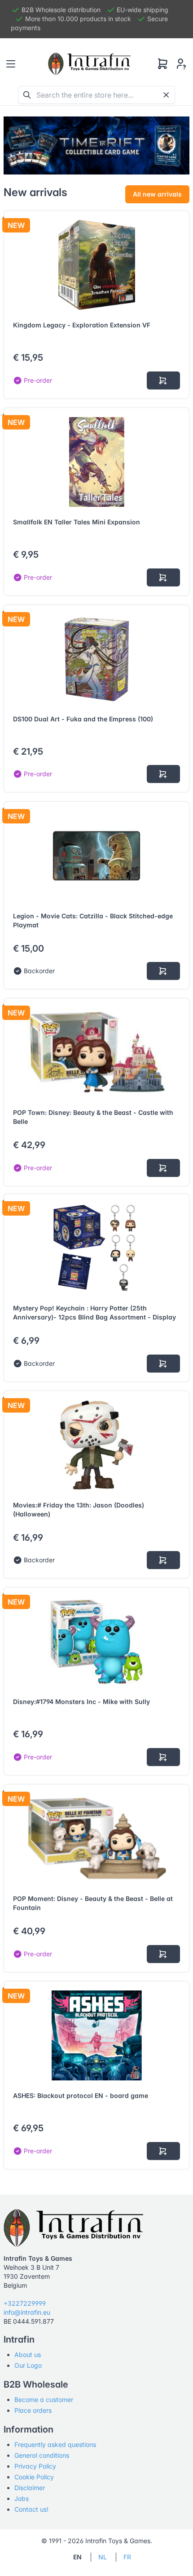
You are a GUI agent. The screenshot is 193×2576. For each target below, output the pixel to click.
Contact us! (31, 2509)
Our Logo (28, 2365)
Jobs (22, 2498)
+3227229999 (25, 2303)
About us (28, 2355)
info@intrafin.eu (27, 2312)
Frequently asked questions (55, 2444)
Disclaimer (30, 2488)
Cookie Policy (34, 2477)
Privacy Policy (35, 2466)
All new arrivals (157, 194)
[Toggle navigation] (11, 64)
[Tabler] (89, 64)
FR (127, 2557)
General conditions (42, 2455)
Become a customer (44, 2399)
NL (103, 2557)
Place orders (33, 2410)
